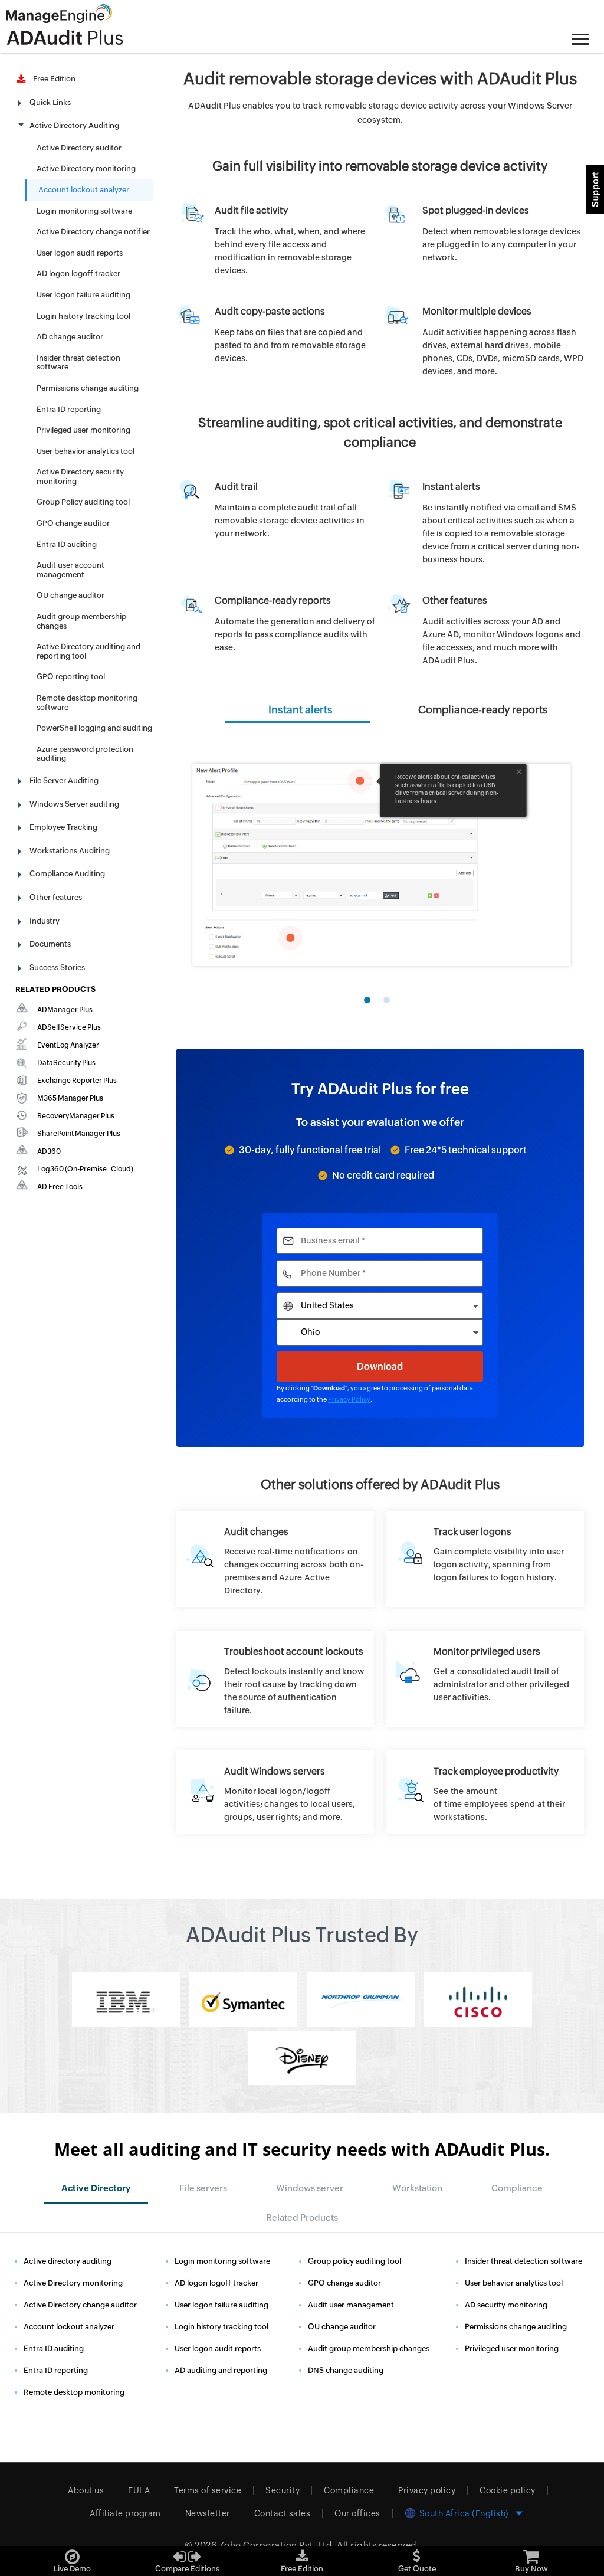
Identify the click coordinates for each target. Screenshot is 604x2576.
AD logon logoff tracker (78, 274)
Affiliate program (125, 2513)
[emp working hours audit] (485, 1792)
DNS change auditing (346, 2370)
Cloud (121, 1169)
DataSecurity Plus (66, 1063)
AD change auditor (70, 337)
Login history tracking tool (83, 316)
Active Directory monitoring (86, 168)
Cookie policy (508, 2490)
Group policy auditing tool (354, 2261)
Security (283, 2490)
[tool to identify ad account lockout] (275, 1679)
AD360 (49, 1151)
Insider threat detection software (523, 2261)
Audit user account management (70, 570)
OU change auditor (70, 595)
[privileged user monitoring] (485, 1672)
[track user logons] (485, 1552)
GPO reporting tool (71, 677)
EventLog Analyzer (68, 1045)
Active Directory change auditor (80, 2305)
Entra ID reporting (69, 409)
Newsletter (208, 2513)
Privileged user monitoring (83, 430)
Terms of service (208, 2490)
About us (86, 2490)
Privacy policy (427, 2490)
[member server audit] (275, 1792)
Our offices (357, 2513)
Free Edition (52, 79)
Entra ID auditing (67, 544)
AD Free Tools (60, 1187)
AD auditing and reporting (221, 2370)
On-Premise (87, 1169)
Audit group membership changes (369, 2348)
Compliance (349, 2490)
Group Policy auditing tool (83, 502)
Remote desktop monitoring (74, 2392)
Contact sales (283, 2513)
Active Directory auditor (79, 148)
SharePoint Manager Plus (79, 1134)
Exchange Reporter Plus (77, 1081)
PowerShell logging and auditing (94, 728)
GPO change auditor (73, 523)
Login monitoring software (84, 211)
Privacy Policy (349, 1399)
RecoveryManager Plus (76, 1116)
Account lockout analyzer (84, 190)
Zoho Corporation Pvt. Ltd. (277, 2545)
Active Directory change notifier (93, 232)
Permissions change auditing (88, 388)
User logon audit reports (80, 253)
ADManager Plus (65, 1010)
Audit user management (351, 2305)
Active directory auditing (68, 2261)
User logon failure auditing (83, 295)
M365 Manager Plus (70, 1098)
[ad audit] (275, 1559)
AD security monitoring (506, 2305)
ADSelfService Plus (69, 1027)
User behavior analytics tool (86, 451)
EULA (139, 2490)
